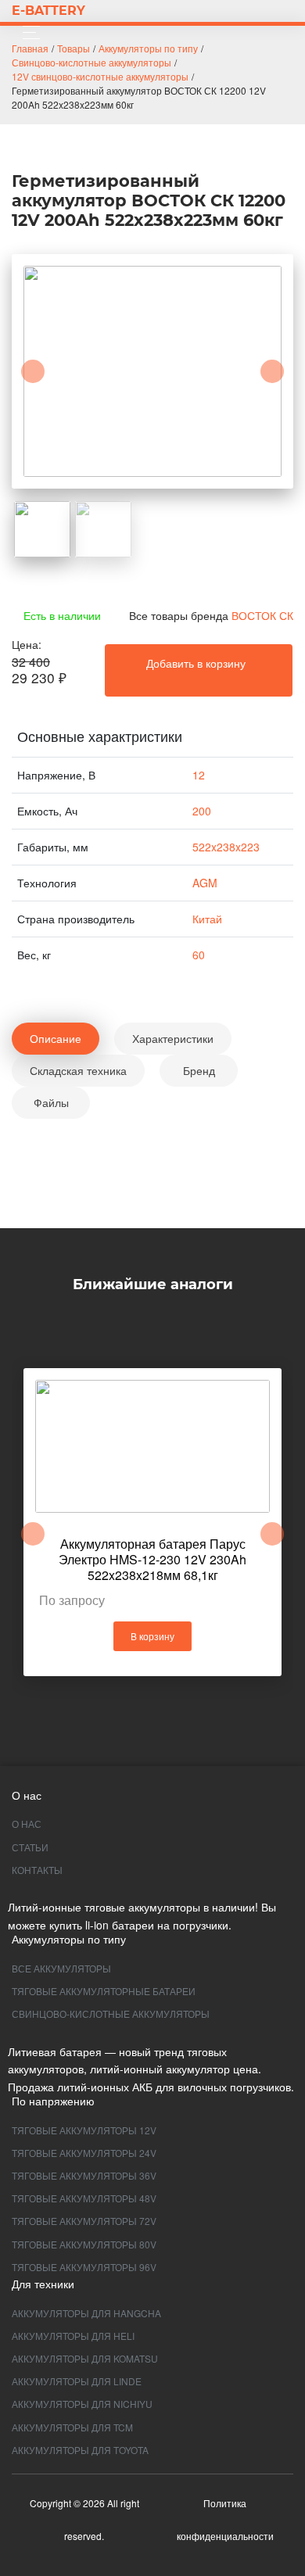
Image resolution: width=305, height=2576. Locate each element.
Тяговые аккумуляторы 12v (84, 2130)
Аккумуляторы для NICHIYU (82, 2404)
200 (202, 811)
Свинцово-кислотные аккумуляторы (111, 2014)
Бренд (199, 1070)
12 (199, 775)
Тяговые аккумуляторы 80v (84, 2244)
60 (199, 955)
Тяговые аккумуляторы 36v (84, 2175)
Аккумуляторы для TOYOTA (80, 2450)
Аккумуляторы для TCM (72, 2427)
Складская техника (78, 1070)
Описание (56, 1038)
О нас (27, 1824)
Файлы (51, 1102)
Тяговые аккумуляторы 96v (84, 2267)
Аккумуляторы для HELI (73, 2336)
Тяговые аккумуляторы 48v (84, 2198)
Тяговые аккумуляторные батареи (104, 1991)
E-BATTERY (48, 11)
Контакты (37, 1870)
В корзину (152, 1636)
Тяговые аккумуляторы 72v (84, 2221)
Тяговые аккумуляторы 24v (84, 2153)
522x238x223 (226, 847)
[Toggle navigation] (27, 32)
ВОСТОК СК (262, 615)
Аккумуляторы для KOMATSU (85, 2358)
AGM (205, 883)
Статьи (30, 1847)
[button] (33, 371)
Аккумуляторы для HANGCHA (86, 2313)
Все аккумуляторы (61, 1968)
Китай (207, 919)
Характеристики (173, 1038)
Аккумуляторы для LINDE (77, 2381)
